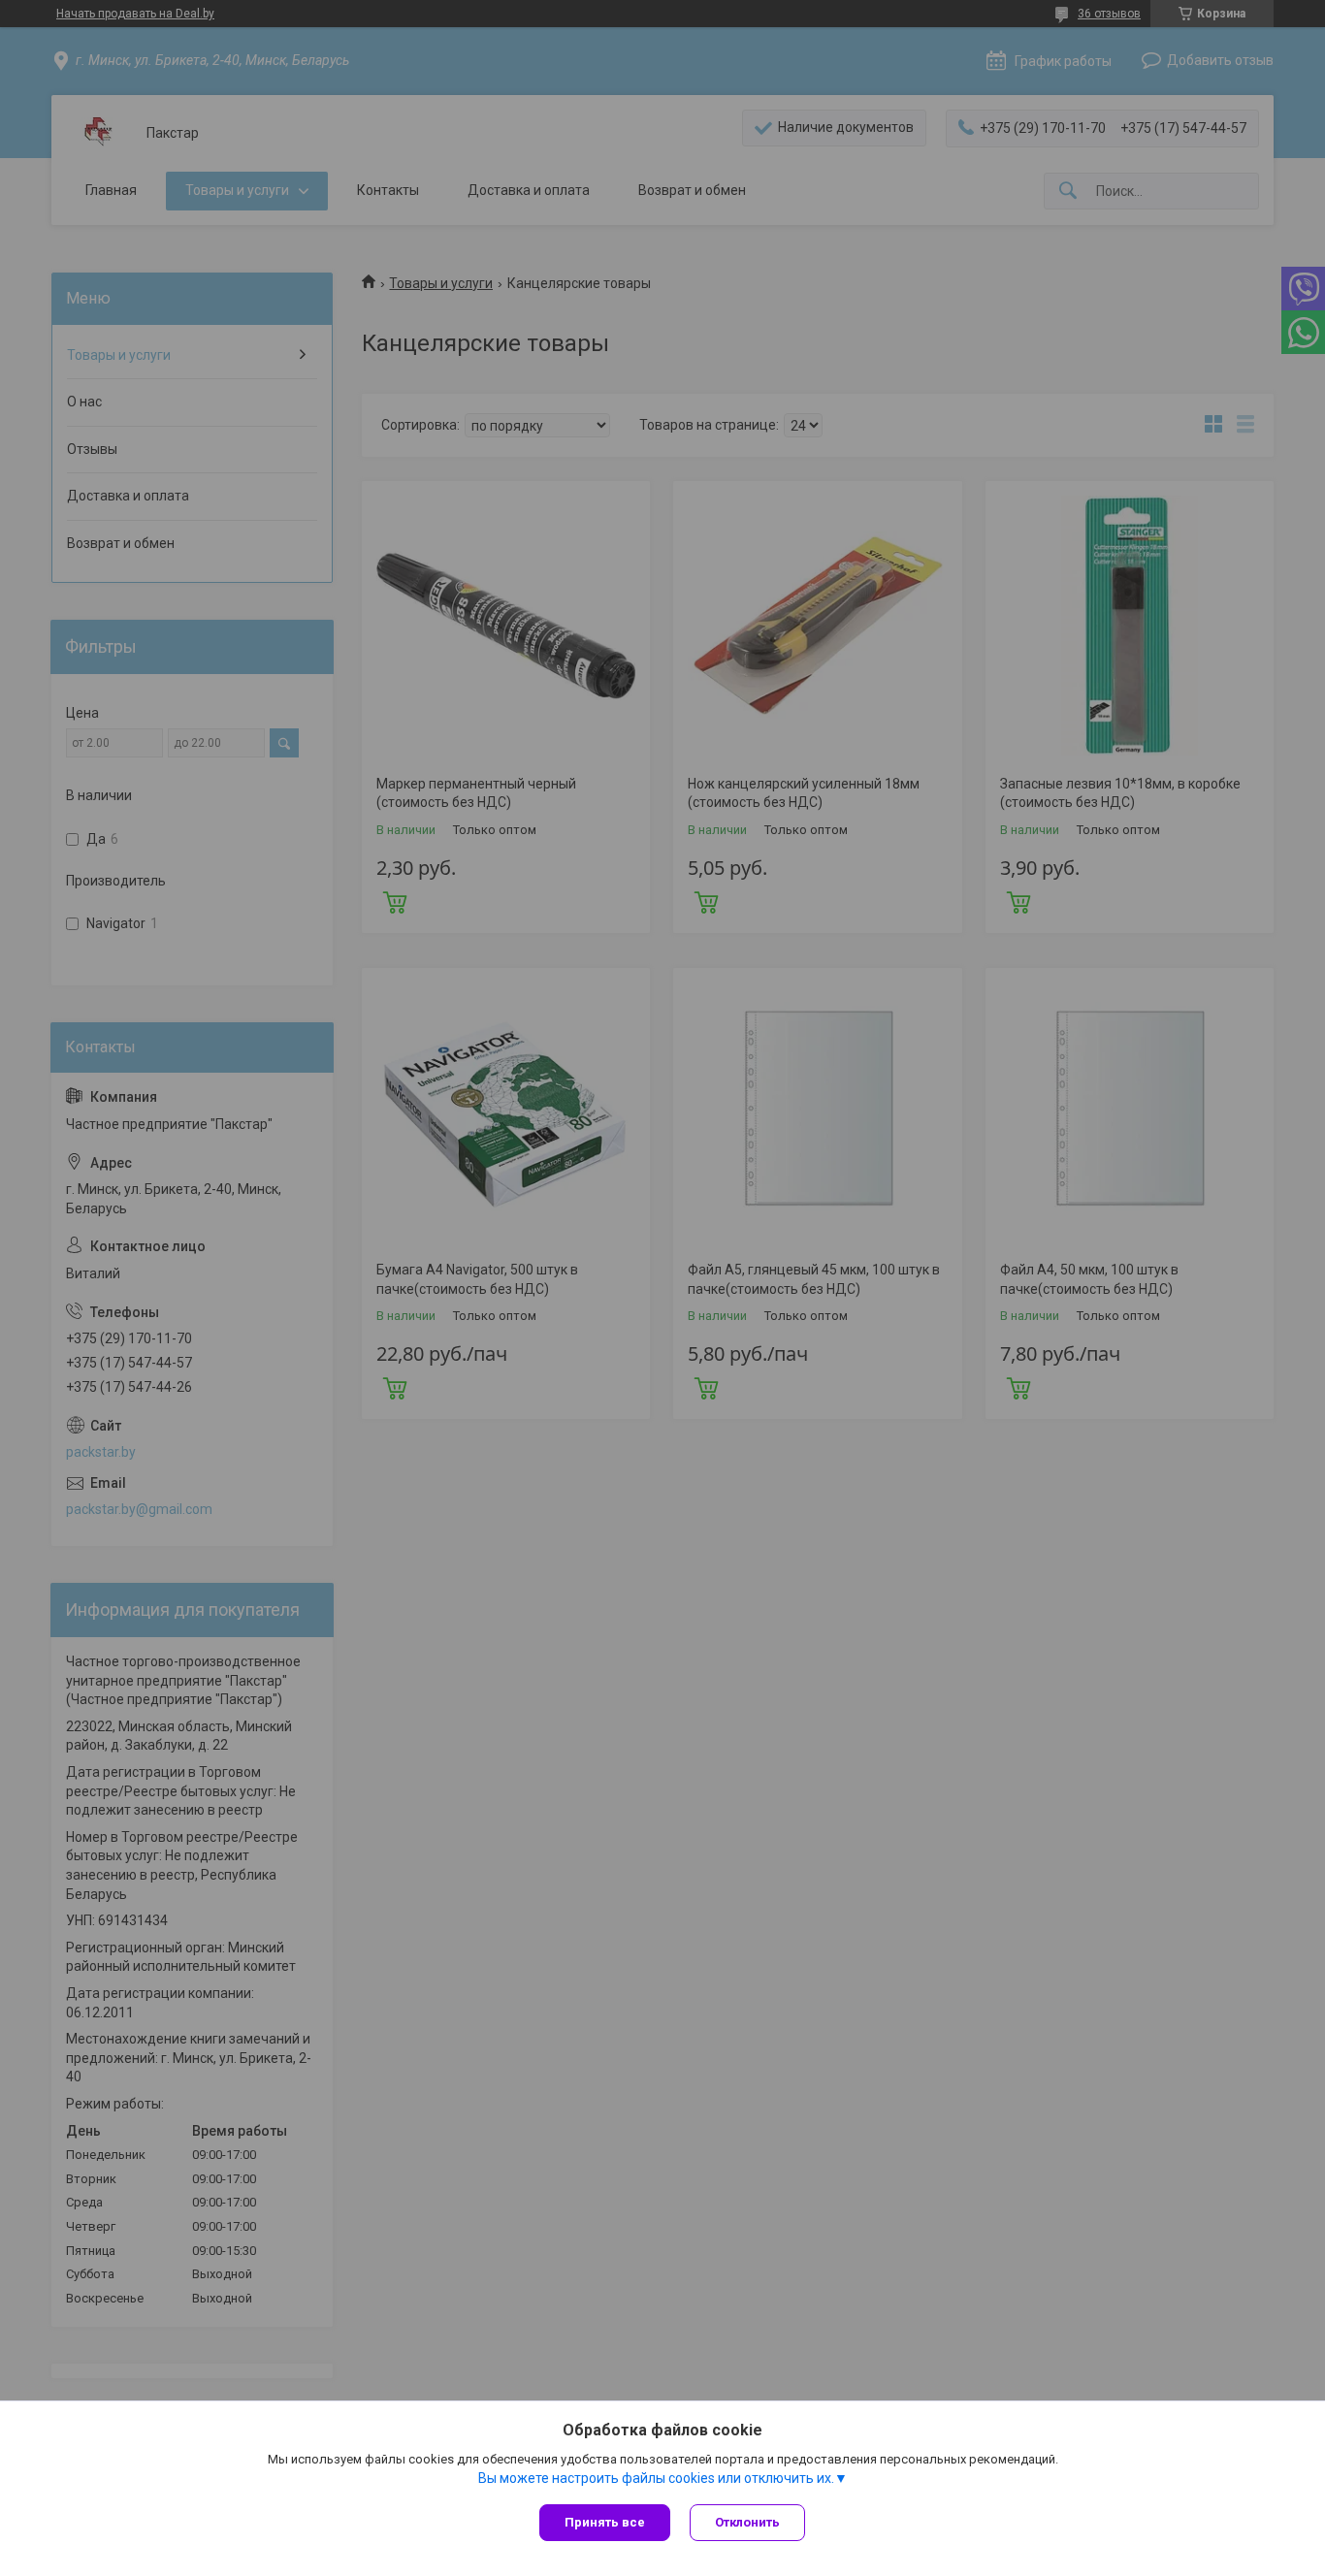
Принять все (605, 2522)
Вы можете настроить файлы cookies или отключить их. (656, 2478)
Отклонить (747, 2522)
